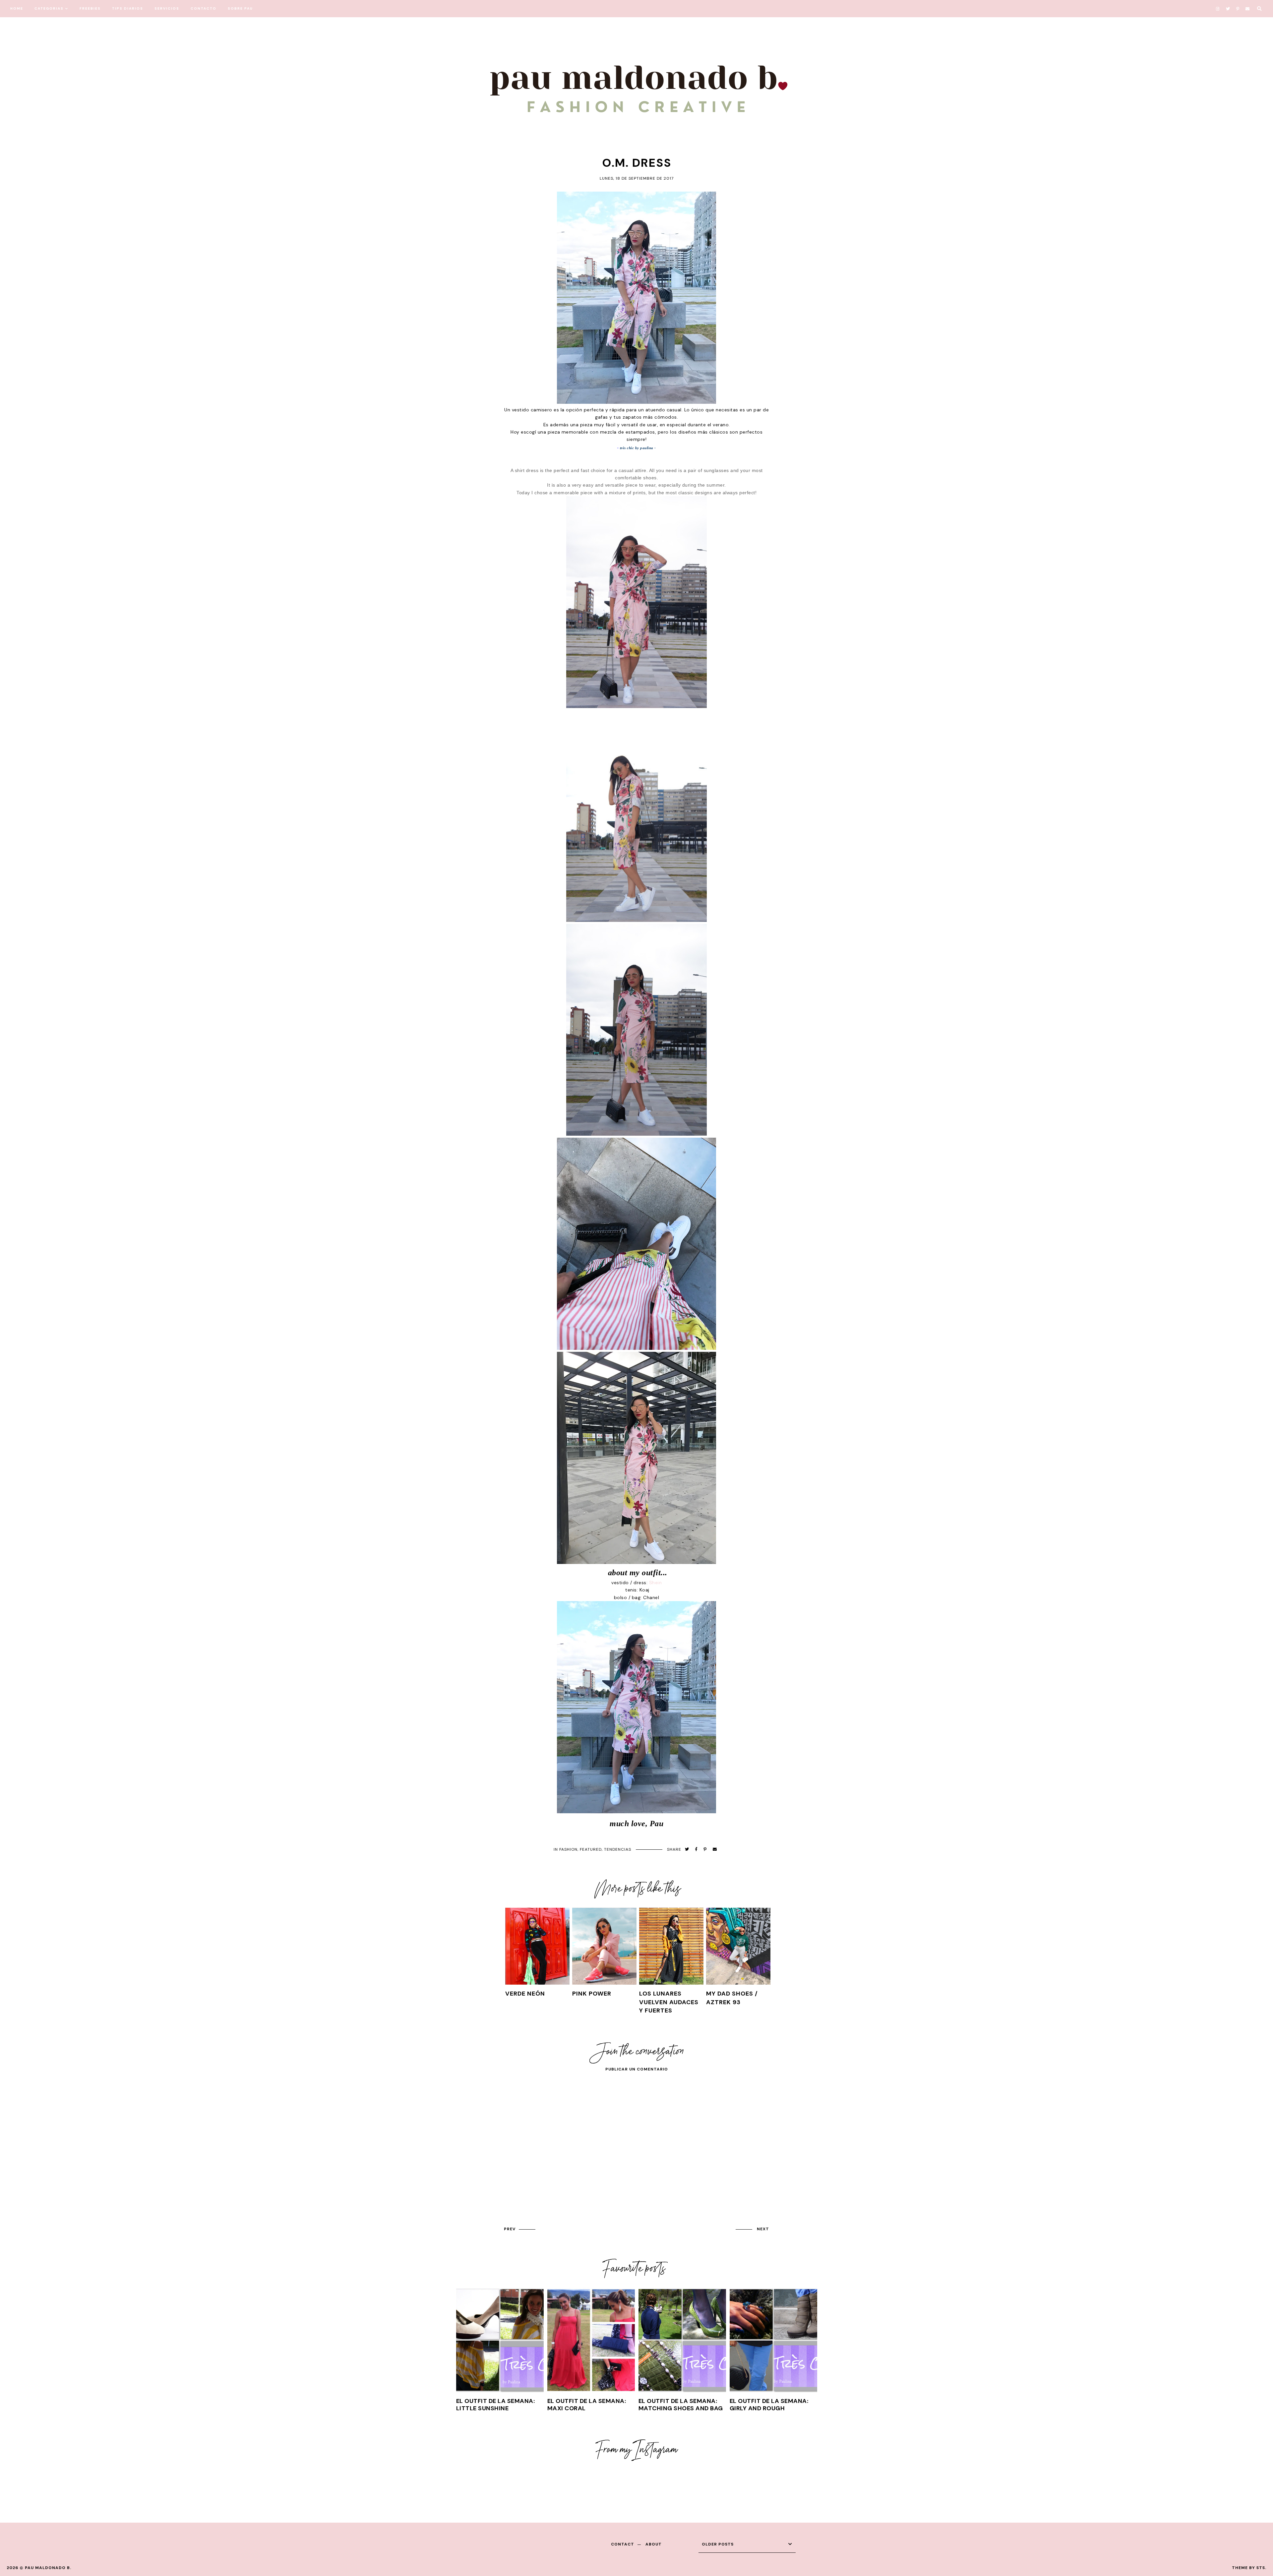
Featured (591, 1849)
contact (623, 2544)
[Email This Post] (715, 1850)
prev (510, 2229)
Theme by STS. (1249, 2568)
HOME (17, 8)
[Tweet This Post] (687, 1850)
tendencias (618, 1849)
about (654, 2544)
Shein (656, 1583)
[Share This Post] (696, 1850)
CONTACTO (204, 8)
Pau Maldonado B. (48, 2568)
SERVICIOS (167, 8)
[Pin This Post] (705, 1850)
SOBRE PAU (240, 8)
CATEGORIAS (49, 8)
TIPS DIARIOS (128, 8)
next (763, 2229)
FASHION (568, 1849)
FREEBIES (90, 8)
